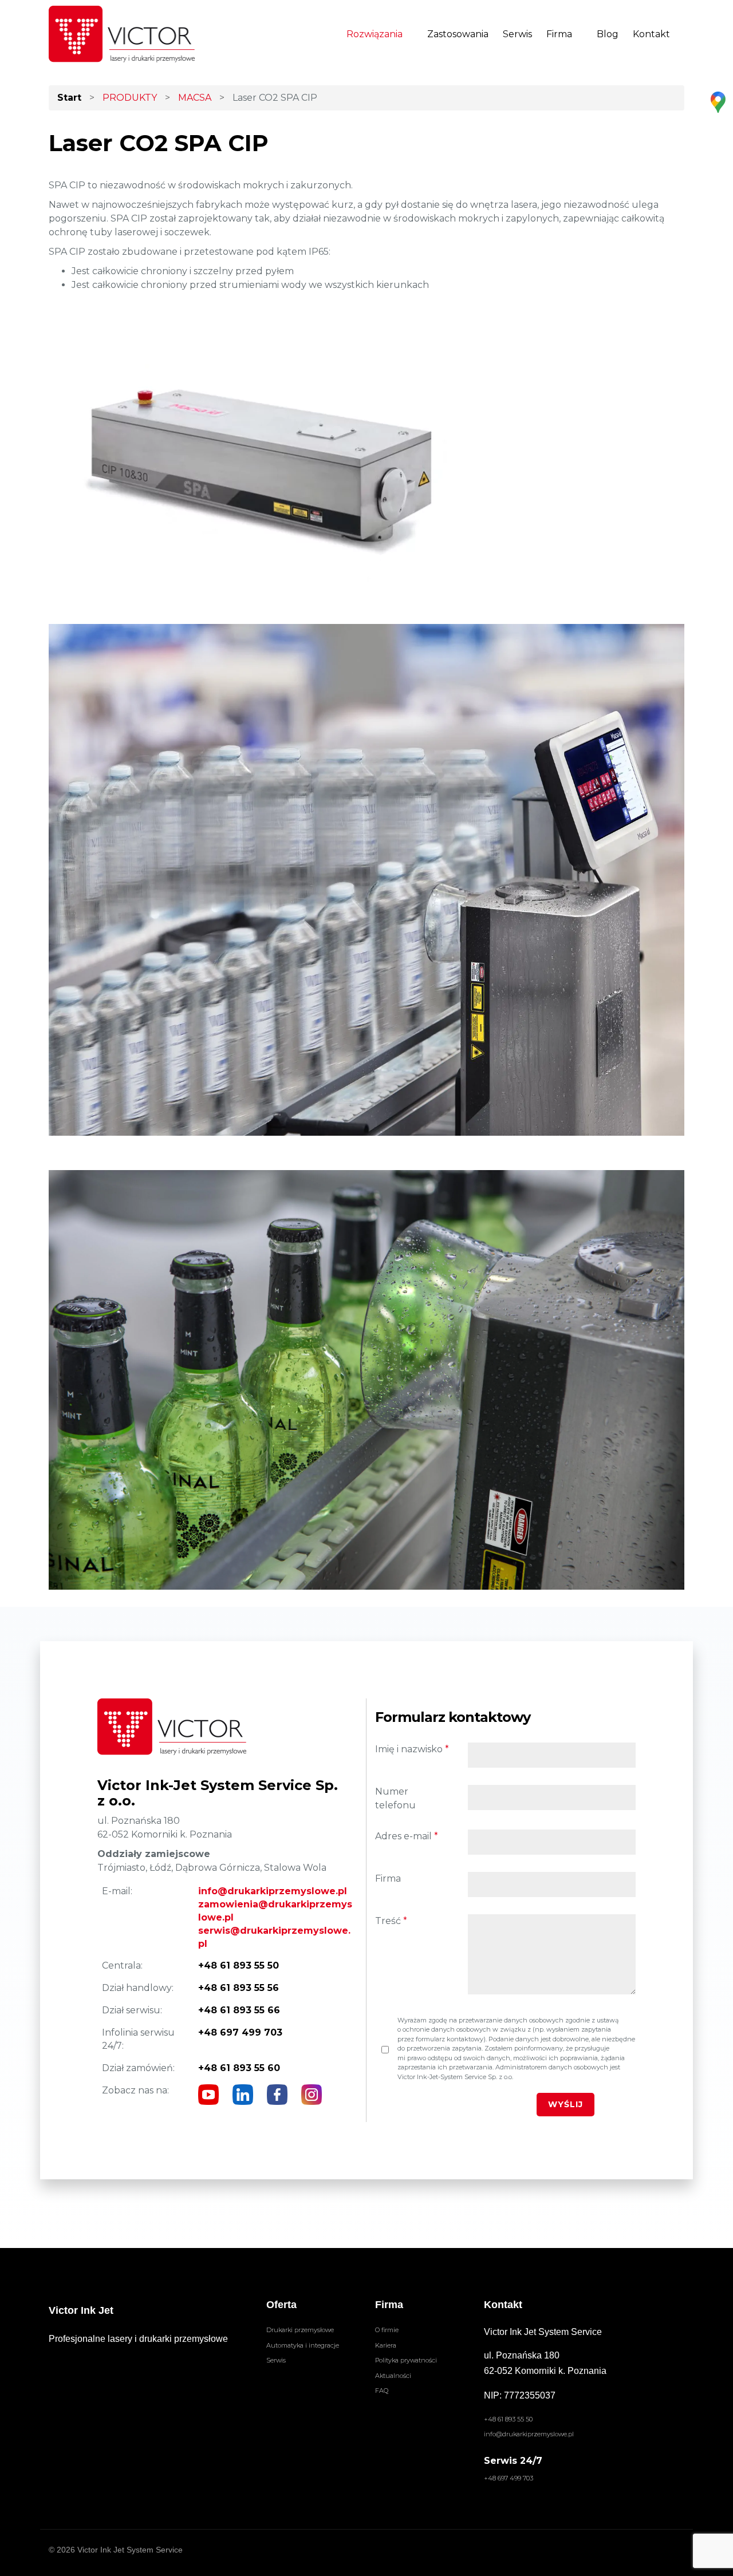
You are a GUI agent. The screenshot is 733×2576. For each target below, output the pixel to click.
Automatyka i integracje (303, 2345)
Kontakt (651, 34)
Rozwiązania (375, 34)
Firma (559, 34)
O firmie (387, 2330)
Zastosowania (458, 34)
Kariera (386, 2345)
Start (69, 98)
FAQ (382, 2391)
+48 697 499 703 (509, 2478)
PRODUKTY (130, 98)
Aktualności (393, 2376)
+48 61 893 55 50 (508, 2419)
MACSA (195, 98)
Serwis (517, 34)
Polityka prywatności (406, 2360)
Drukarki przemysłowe (300, 2330)
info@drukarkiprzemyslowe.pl (273, 1891)
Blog (608, 34)
